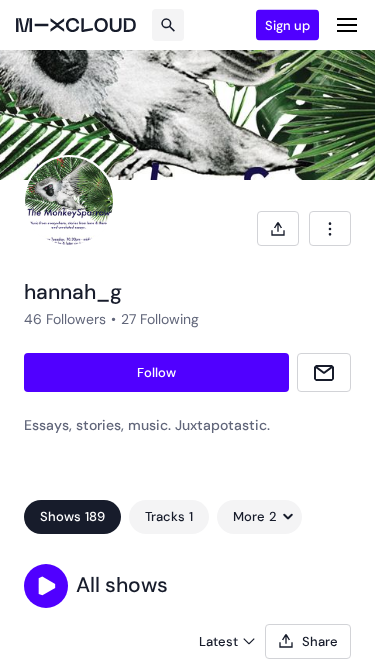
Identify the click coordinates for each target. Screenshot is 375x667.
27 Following (160, 319)
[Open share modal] (278, 228)
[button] (46, 586)
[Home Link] (76, 25)
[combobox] (330, 228)
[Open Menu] (347, 25)
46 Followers (65, 319)
